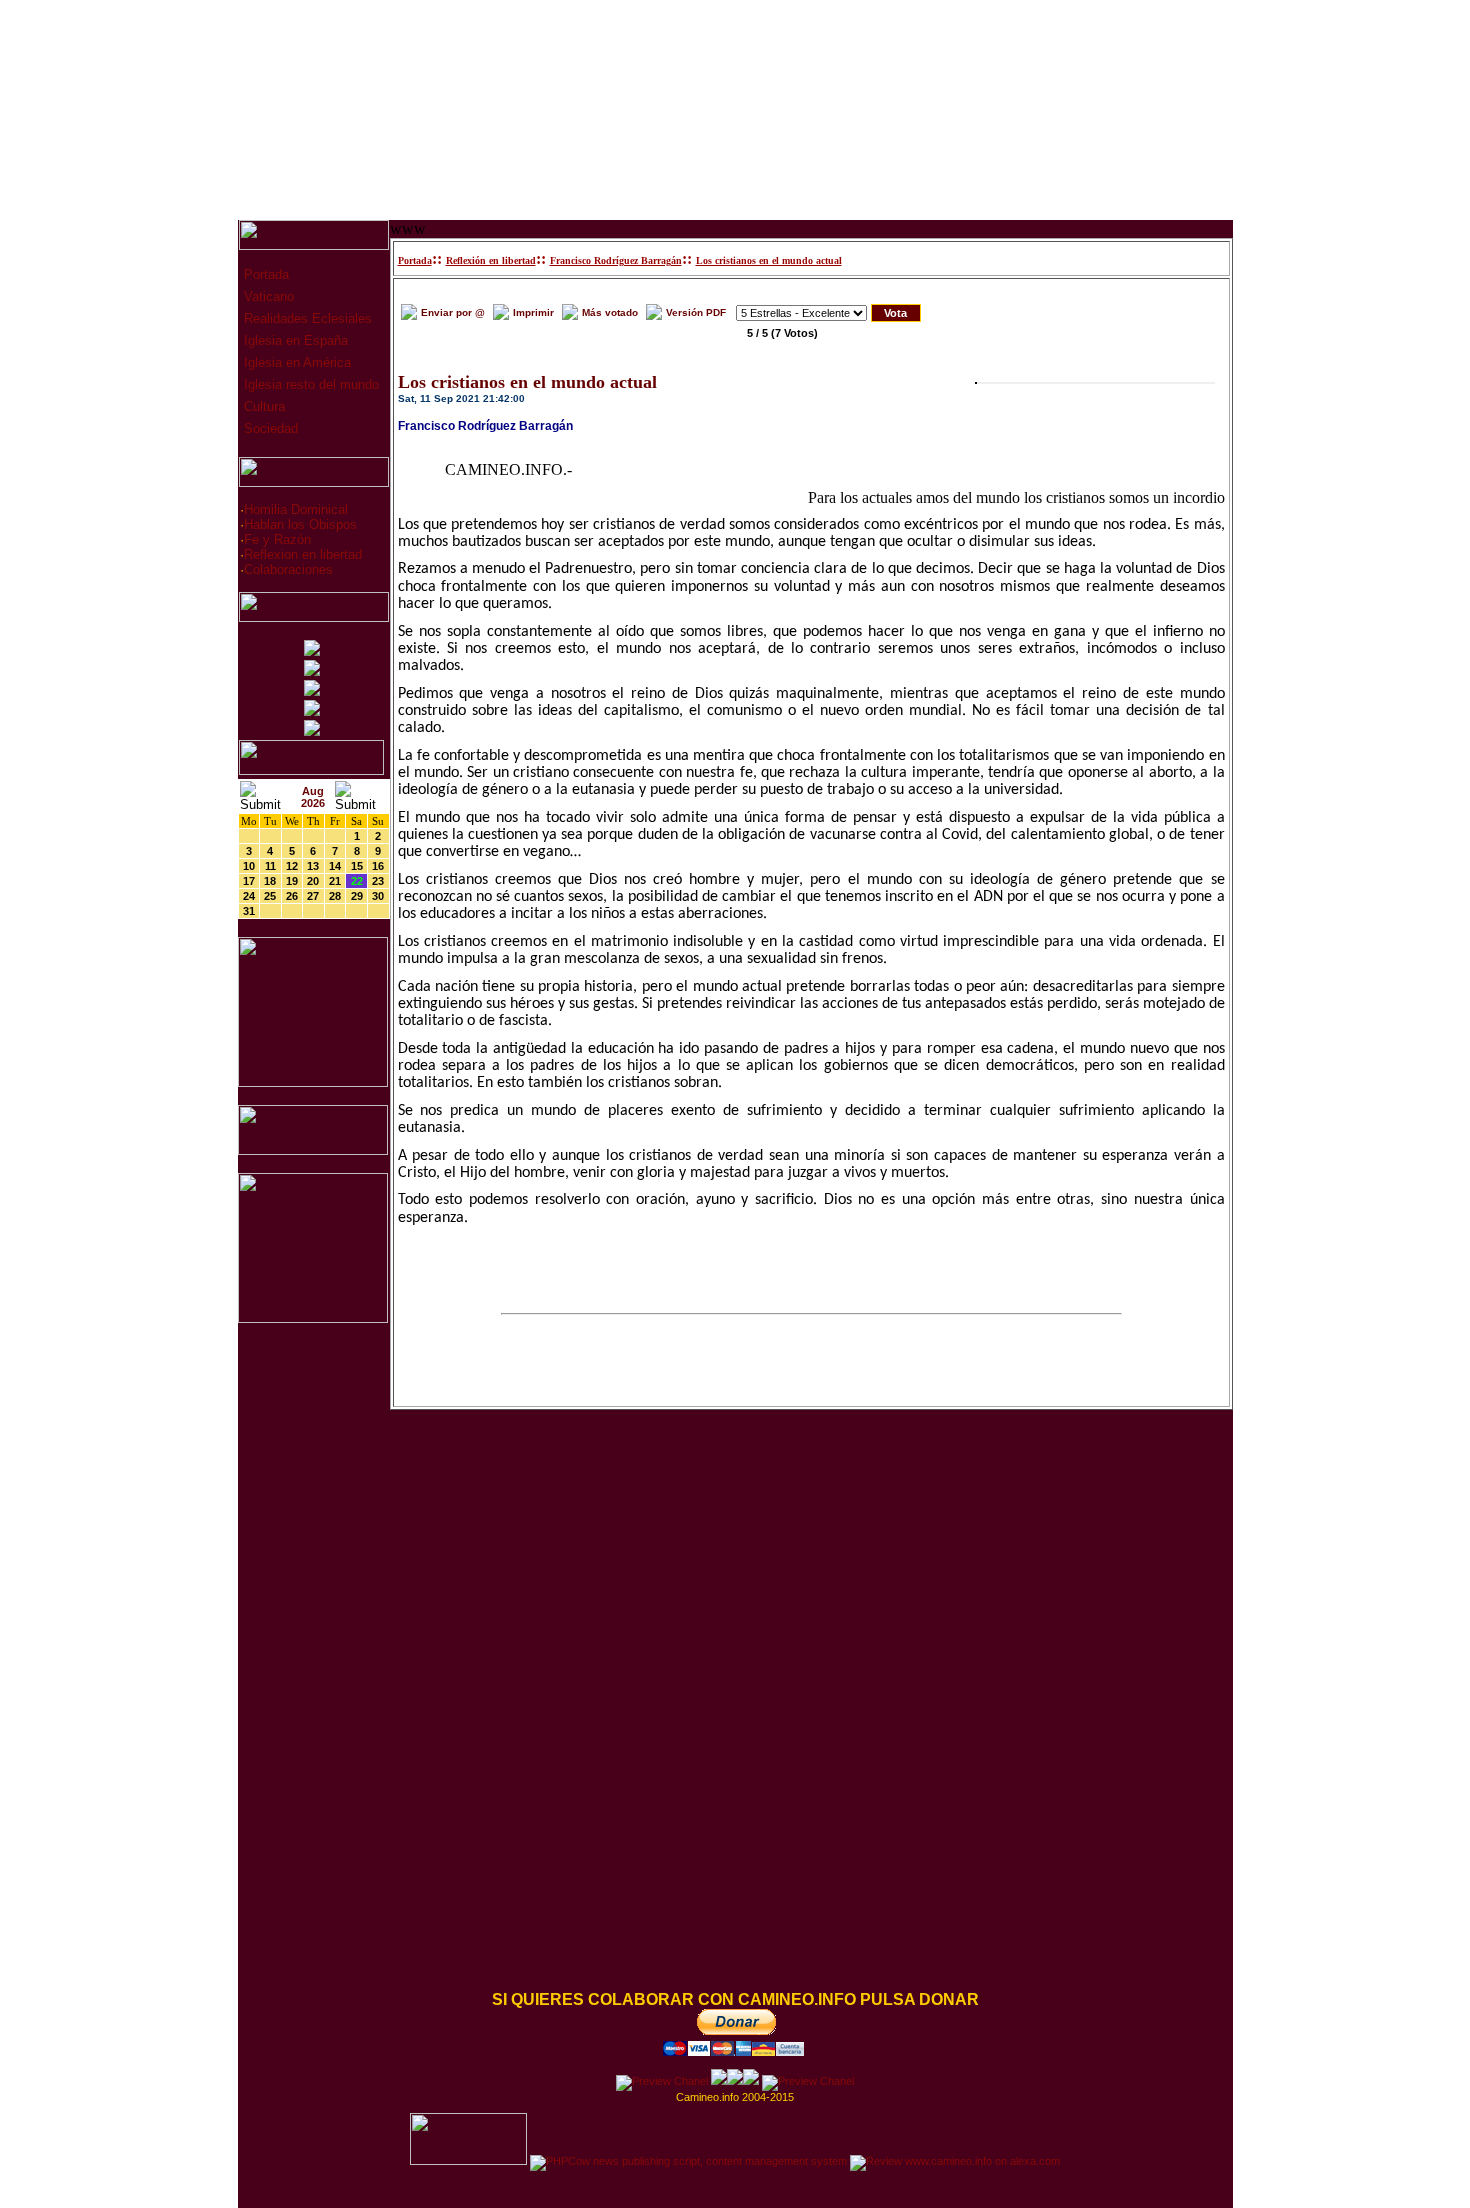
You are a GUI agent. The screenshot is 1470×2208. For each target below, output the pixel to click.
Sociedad (269, 428)
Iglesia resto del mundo (309, 384)
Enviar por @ (453, 312)
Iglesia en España (294, 340)
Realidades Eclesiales (306, 318)
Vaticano (267, 296)
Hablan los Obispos (300, 524)
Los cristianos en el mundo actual (769, 260)
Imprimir (533, 312)
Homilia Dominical (296, 509)
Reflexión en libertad (491, 260)
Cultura (262, 406)
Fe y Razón (277, 539)
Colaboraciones (288, 569)
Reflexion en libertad (303, 554)
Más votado (610, 312)
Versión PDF (696, 312)
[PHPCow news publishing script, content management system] (688, 2161)
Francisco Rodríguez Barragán (616, 260)
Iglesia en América (295, 362)
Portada (264, 274)
